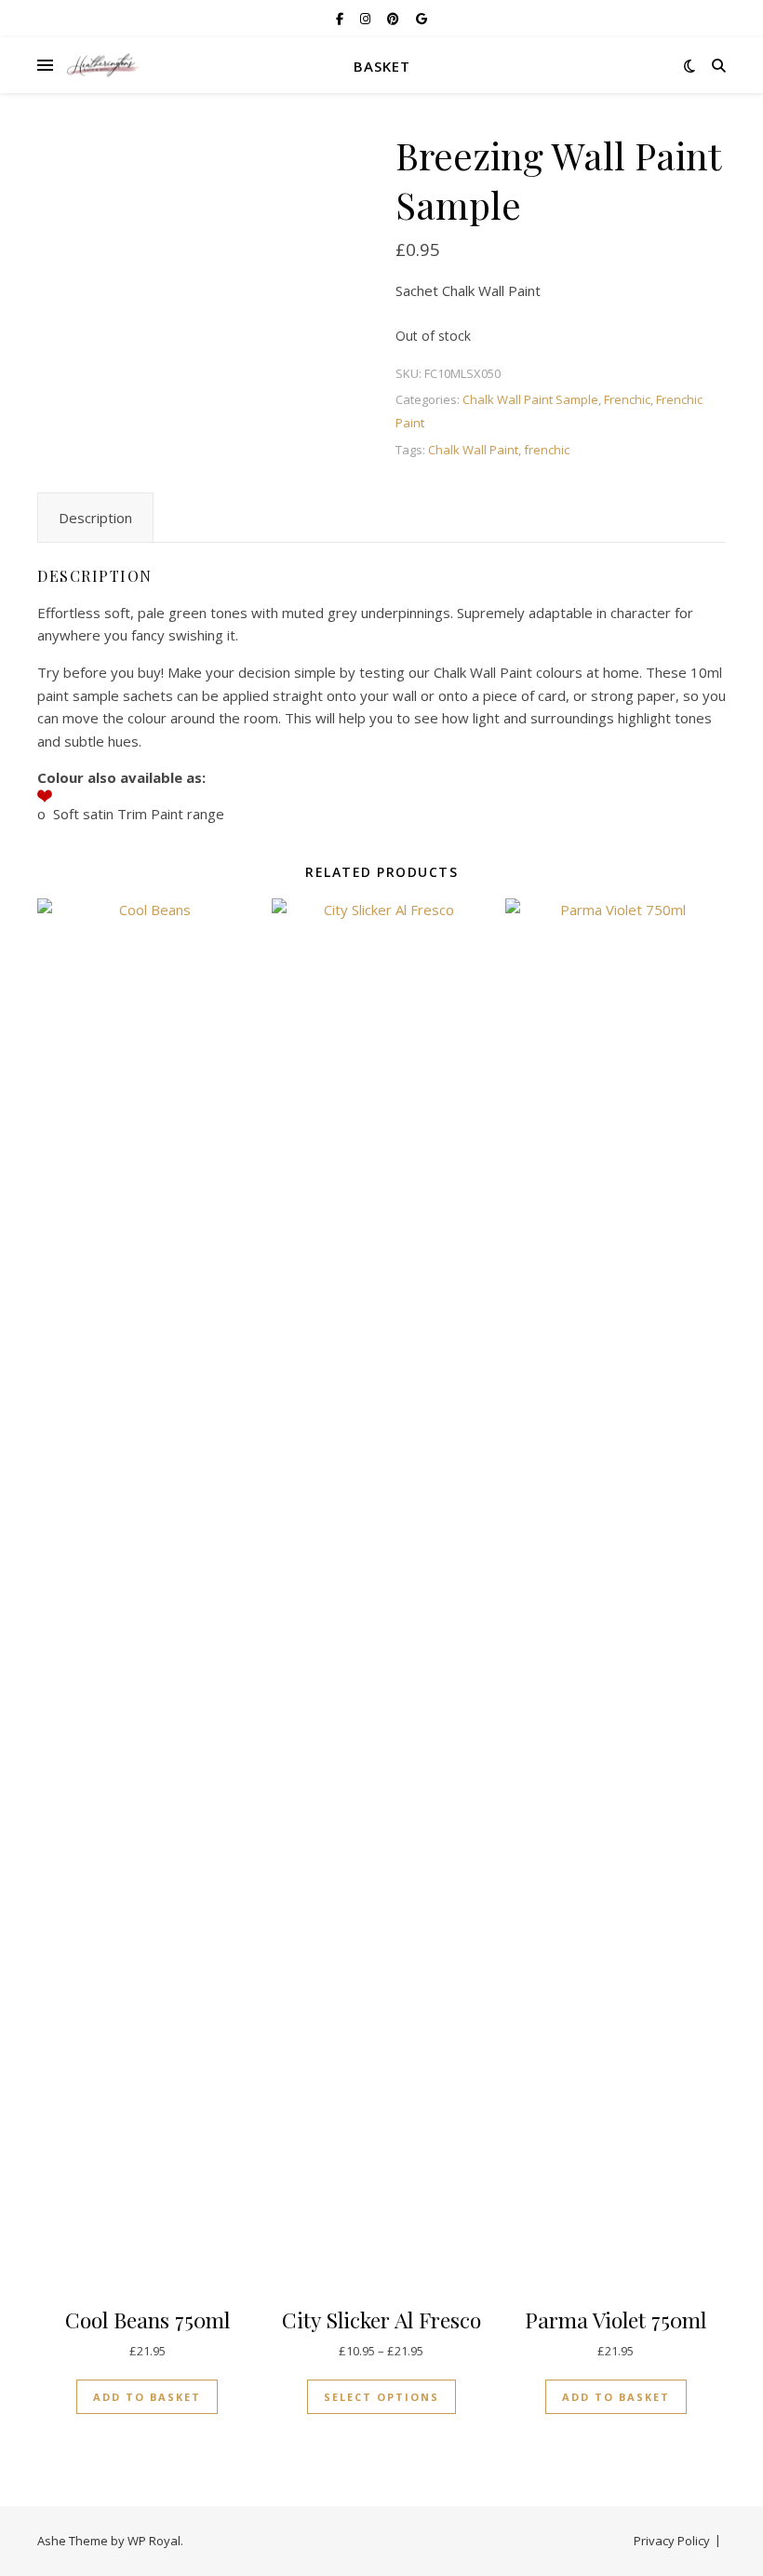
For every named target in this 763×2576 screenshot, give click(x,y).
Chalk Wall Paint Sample (530, 399)
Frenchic (627, 399)
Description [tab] (95, 518)
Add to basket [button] (147, 2397)
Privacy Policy (672, 2541)
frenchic (547, 450)
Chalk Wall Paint (473, 450)
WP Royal (154, 2541)
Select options (381, 2397)
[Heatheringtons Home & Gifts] (102, 66)
